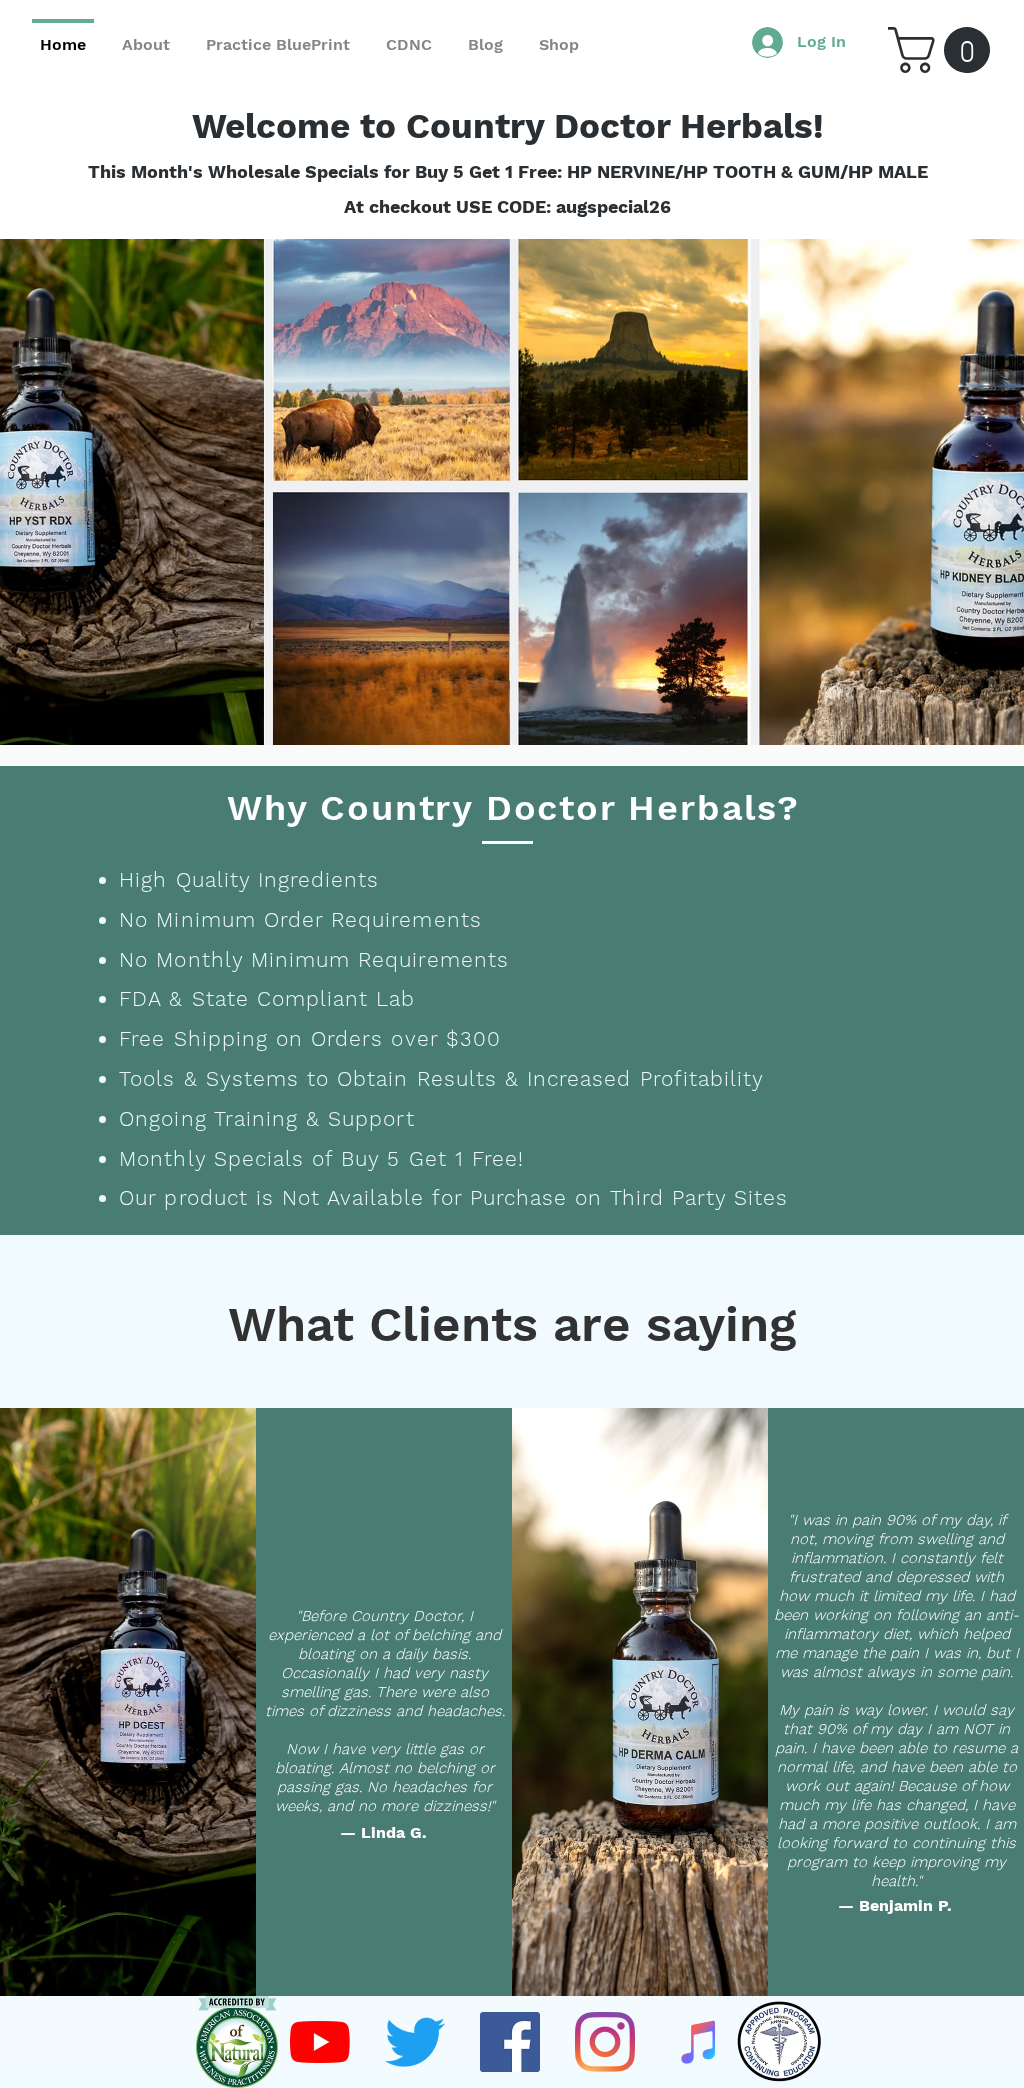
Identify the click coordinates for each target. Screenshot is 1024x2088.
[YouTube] (320, 2042)
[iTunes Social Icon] (700, 2042)
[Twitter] (415, 2042)
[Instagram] (605, 2042)
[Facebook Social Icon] (510, 2042)
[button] (944, 50)
